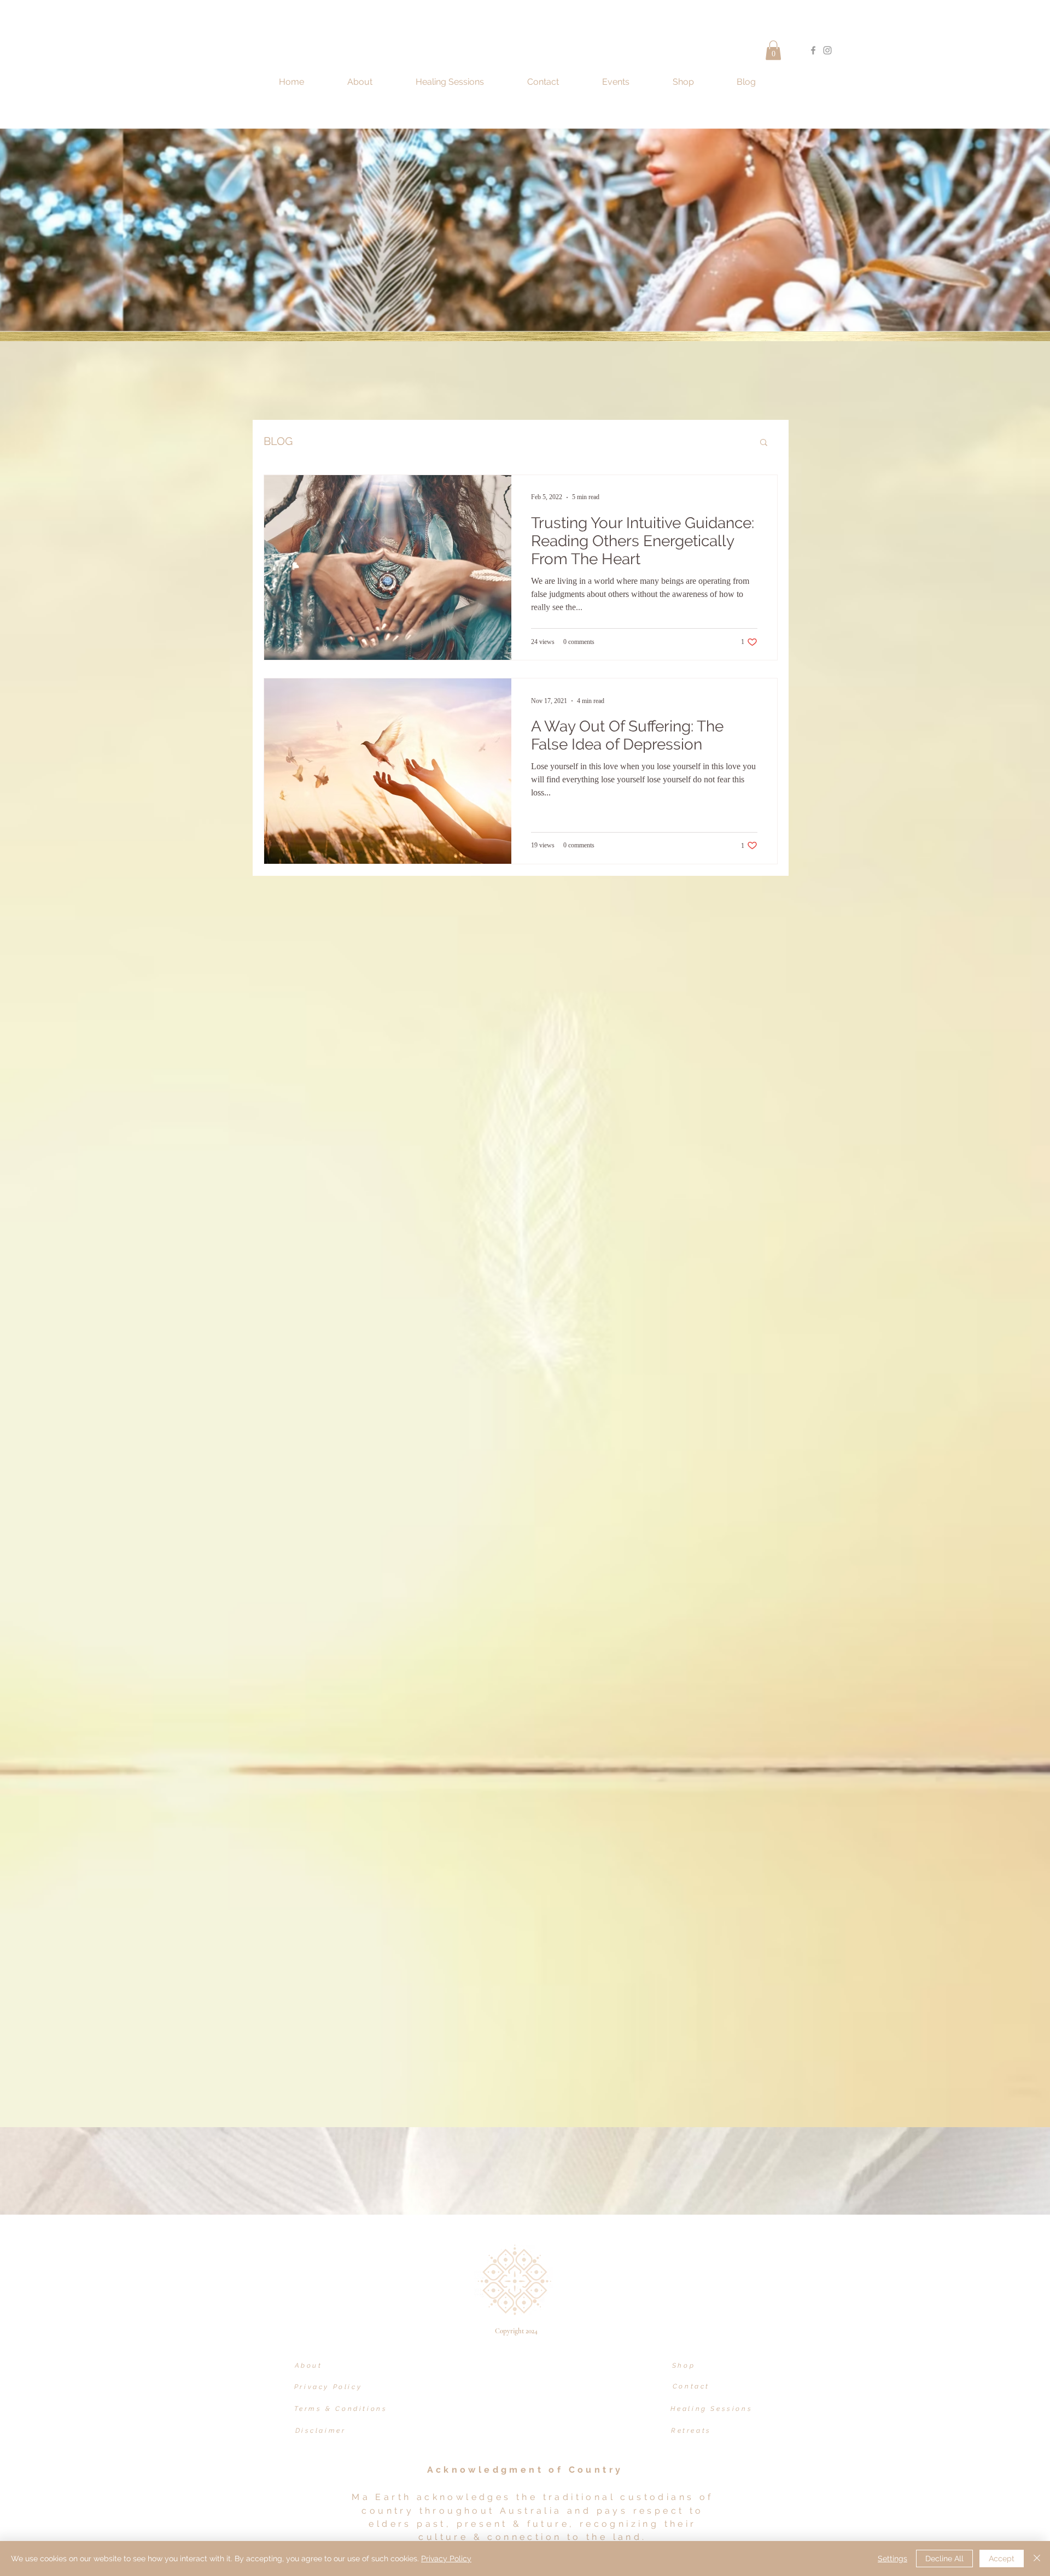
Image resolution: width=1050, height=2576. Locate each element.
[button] (773, 50)
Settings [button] (892, 2559)
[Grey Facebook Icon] (813, 50)
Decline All (944, 2559)
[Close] (1037, 2559)
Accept (1002, 2559)
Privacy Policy (446, 2559)
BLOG (278, 441)
